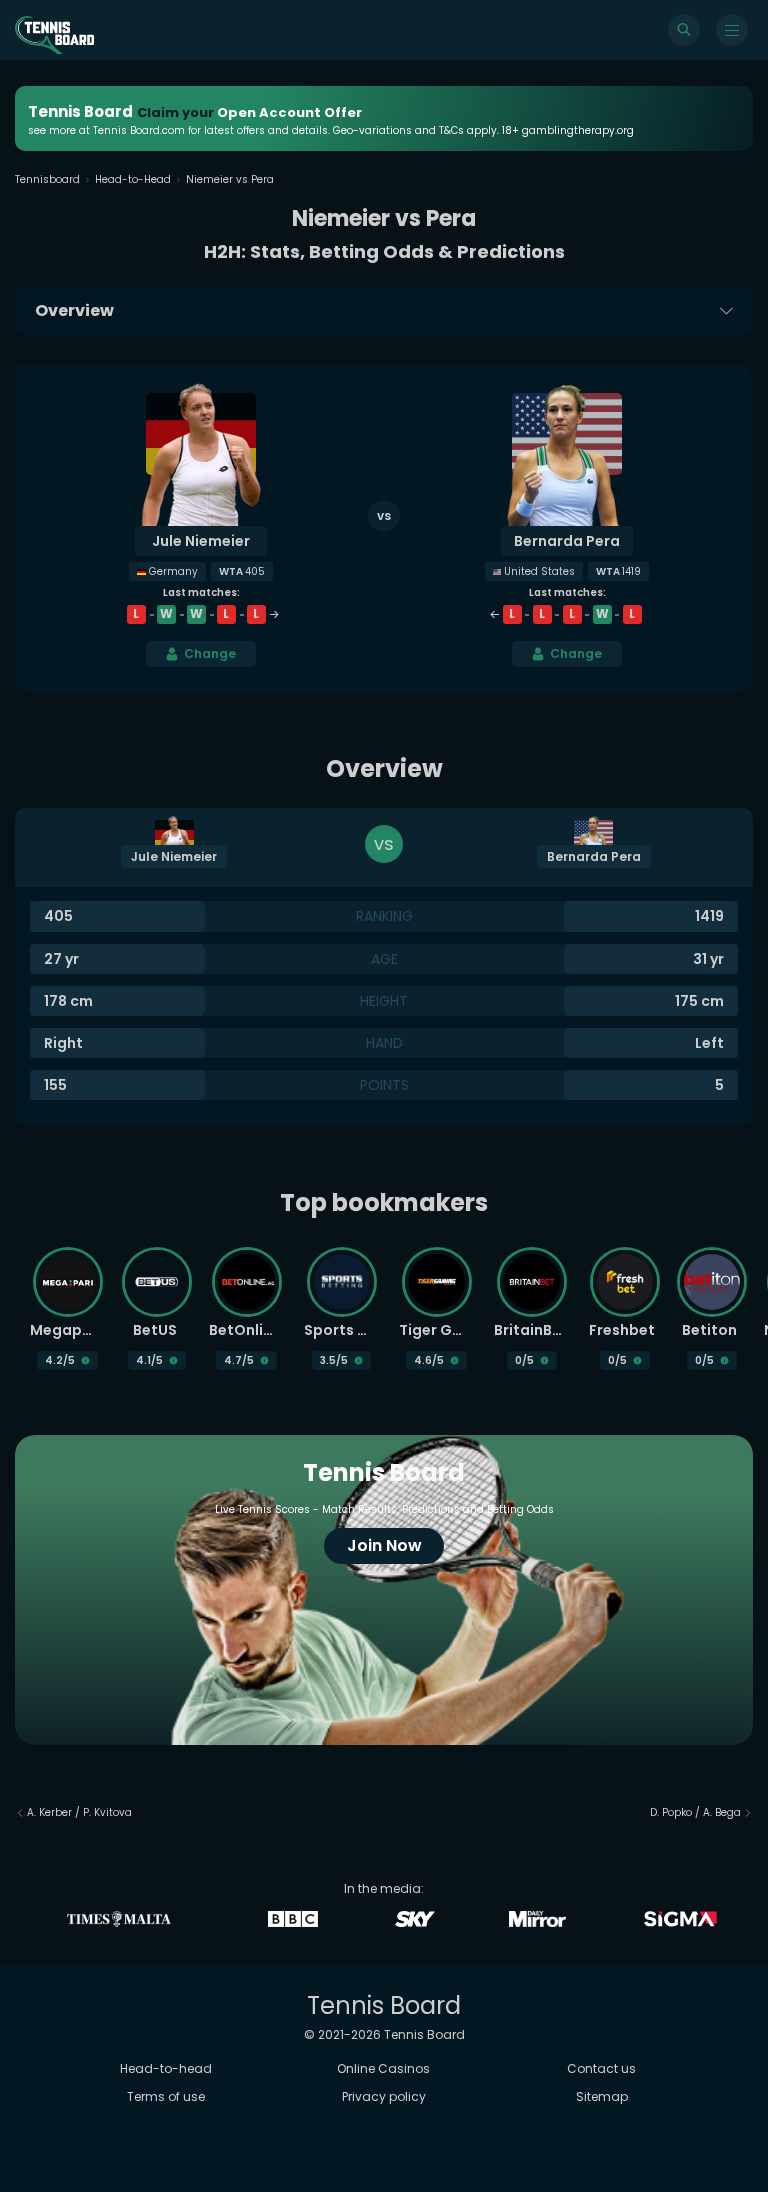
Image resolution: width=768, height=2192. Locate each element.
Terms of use (166, 2096)
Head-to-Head (133, 179)
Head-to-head (166, 2068)
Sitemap (602, 2096)
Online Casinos (383, 2068)
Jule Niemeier (201, 541)
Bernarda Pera (567, 541)
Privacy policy (384, 2096)
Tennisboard (47, 179)
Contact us (601, 2068)
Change (210, 653)
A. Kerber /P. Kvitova (79, 1812)
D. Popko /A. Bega (695, 1812)
